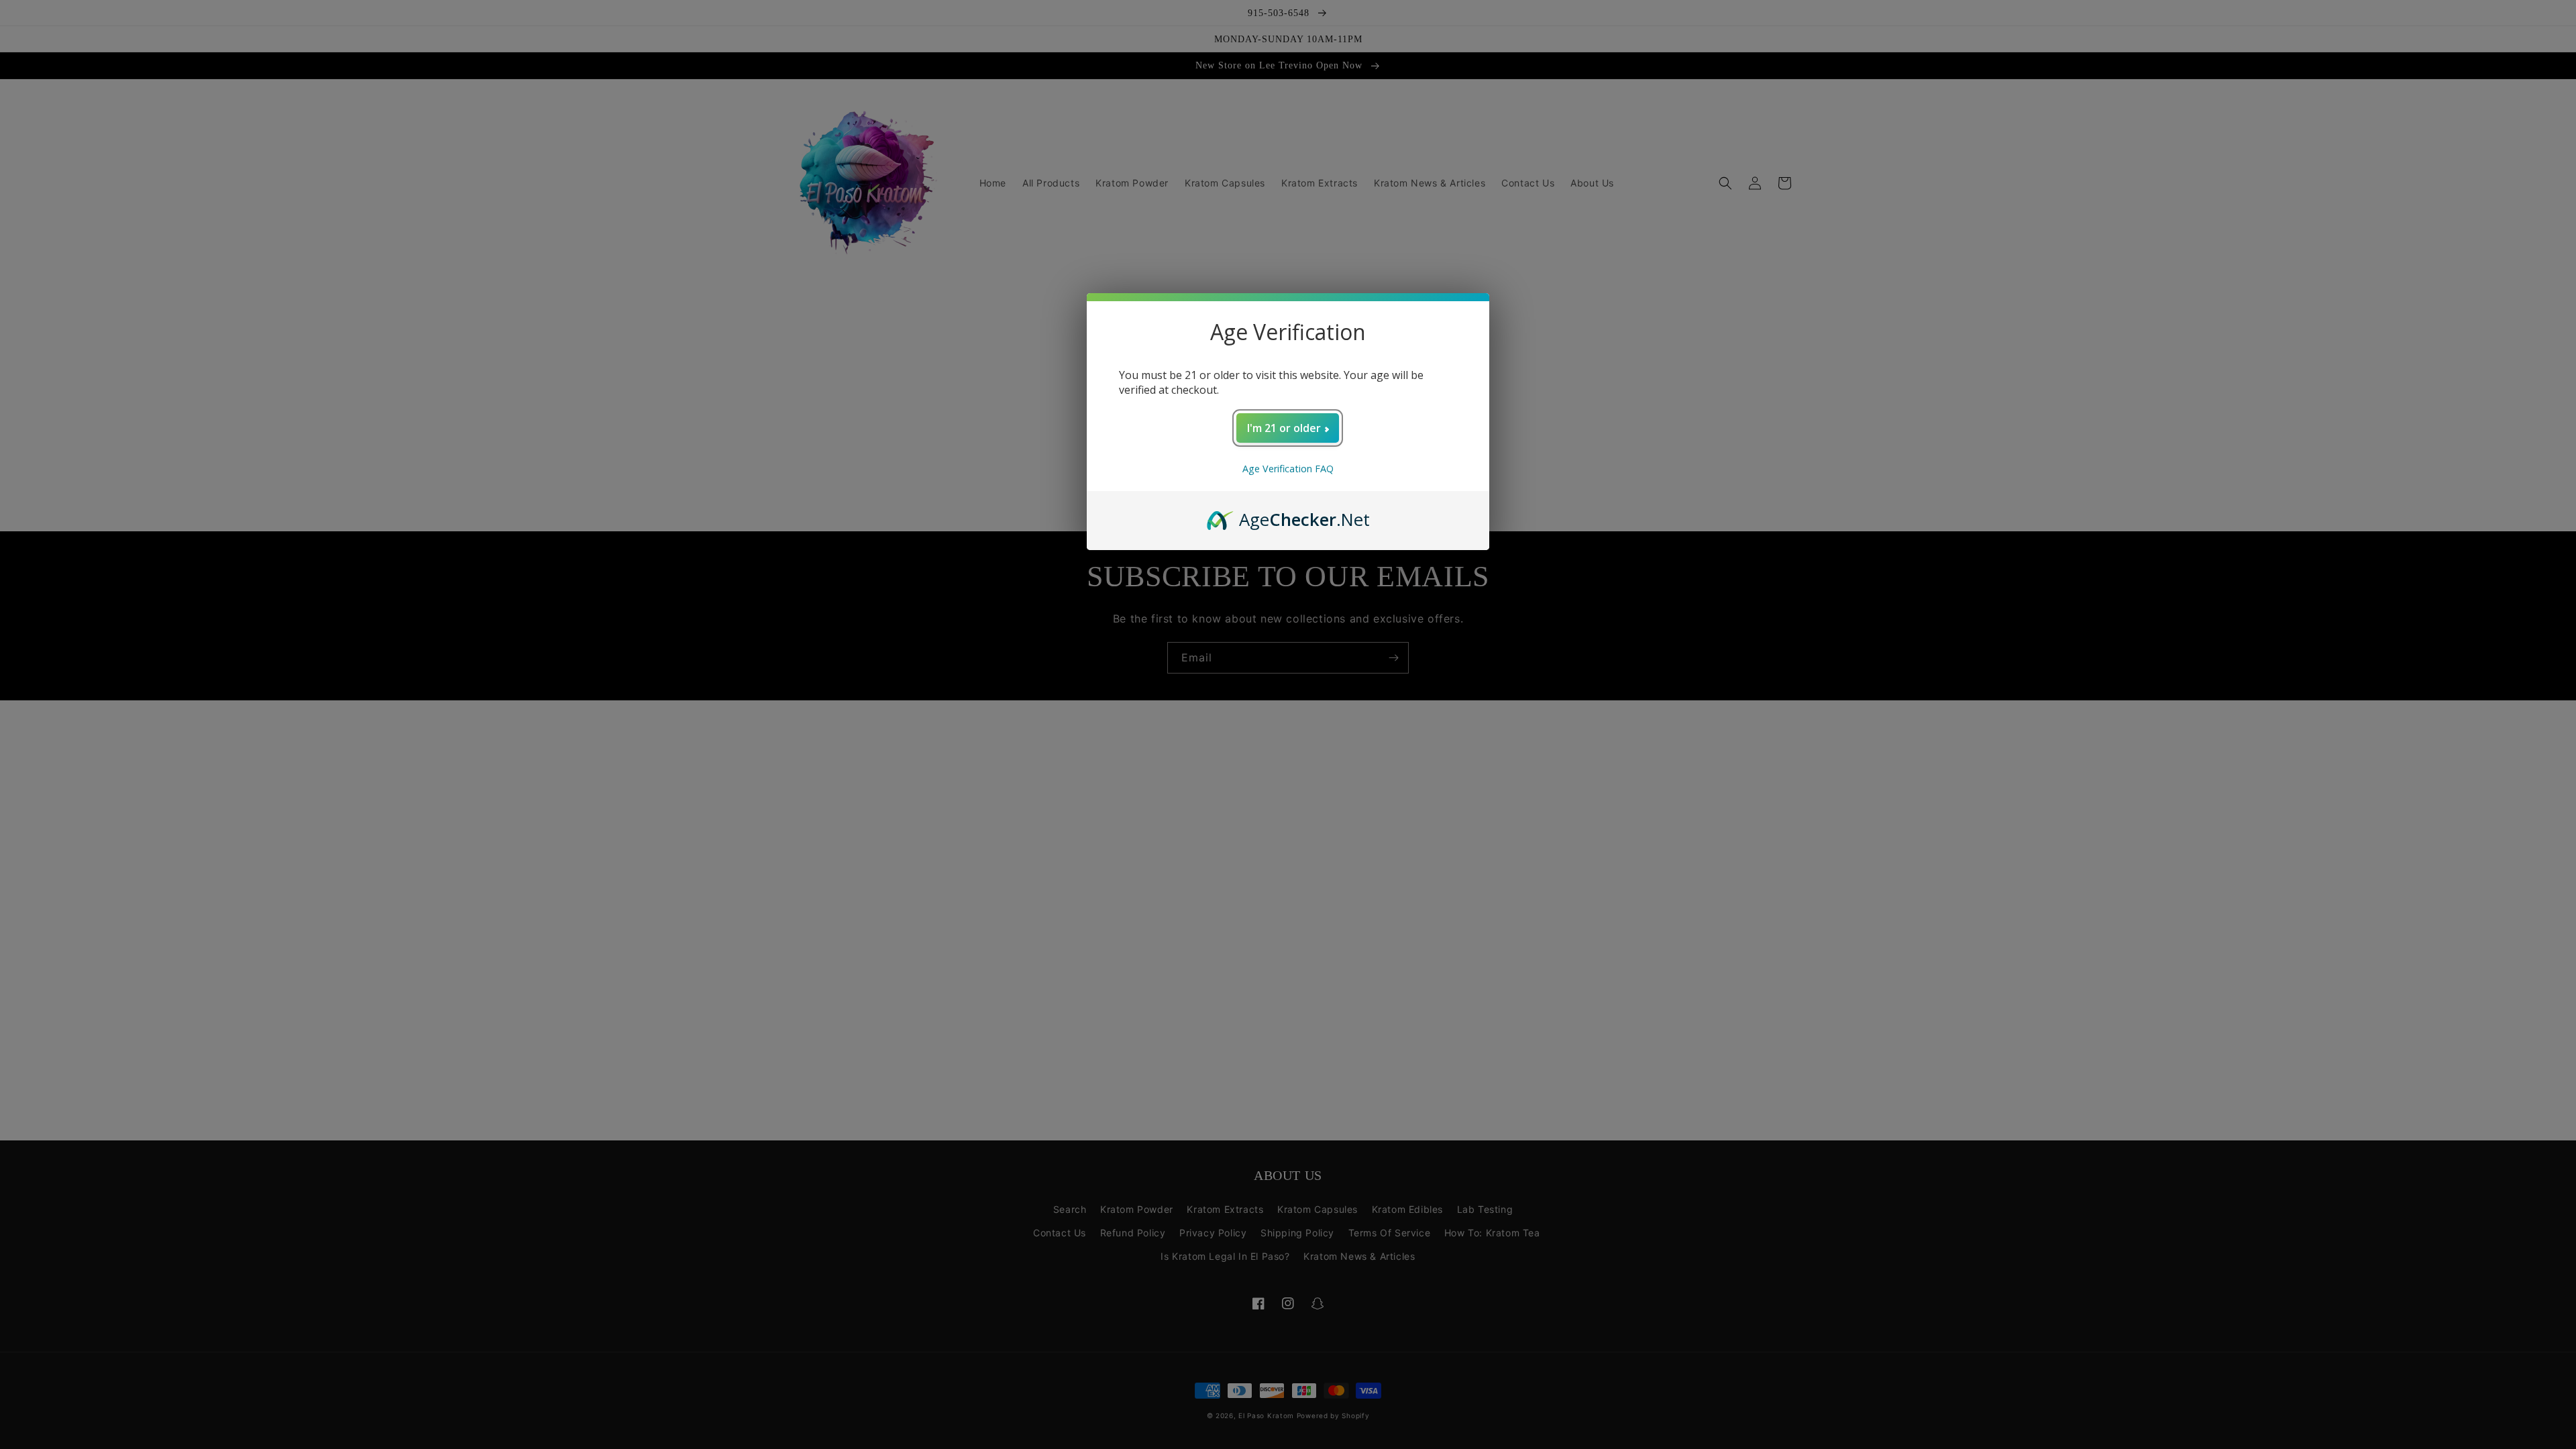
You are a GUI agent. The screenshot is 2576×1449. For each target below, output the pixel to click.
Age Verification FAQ (1288, 469)
